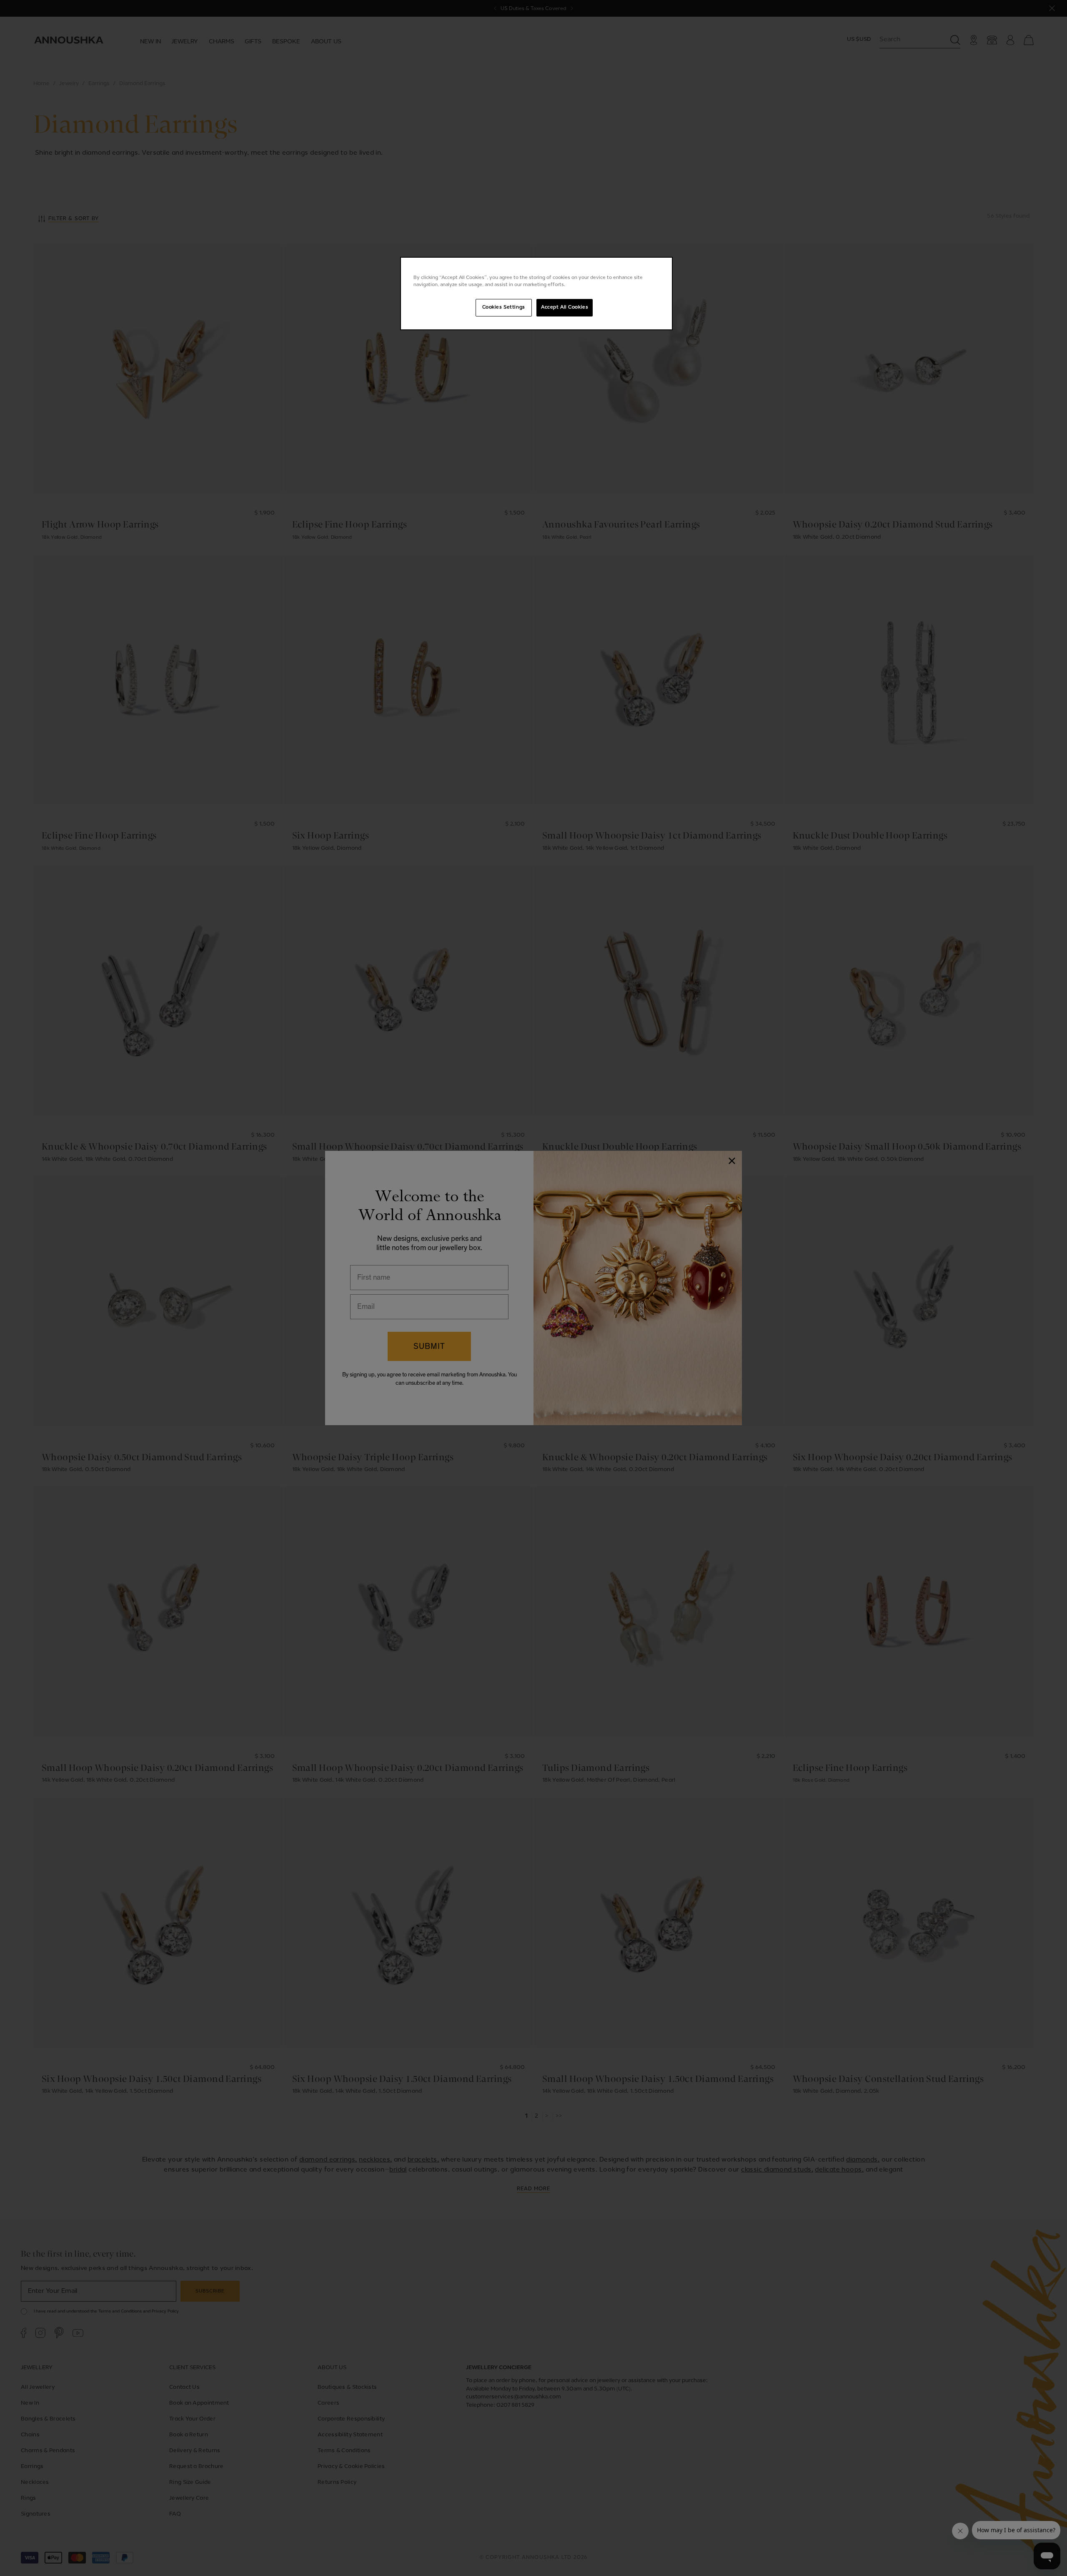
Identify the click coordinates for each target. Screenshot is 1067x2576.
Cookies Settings (504, 307)
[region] (536, 294)
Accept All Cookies (565, 307)
